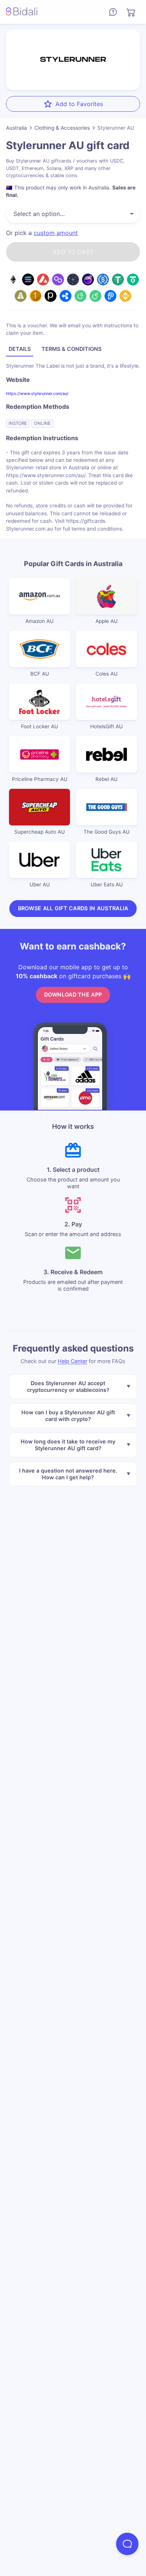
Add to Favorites (79, 104)
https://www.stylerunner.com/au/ (37, 393)
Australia (16, 128)
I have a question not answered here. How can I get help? (68, 1474)
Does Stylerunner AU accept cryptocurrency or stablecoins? (68, 1386)
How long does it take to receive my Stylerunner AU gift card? (68, 1445)
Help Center (72, 1361)
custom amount (56, 233)
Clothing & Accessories (62, 128)
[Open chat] (127, 2544)
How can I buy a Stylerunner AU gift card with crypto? (68, 1416)
